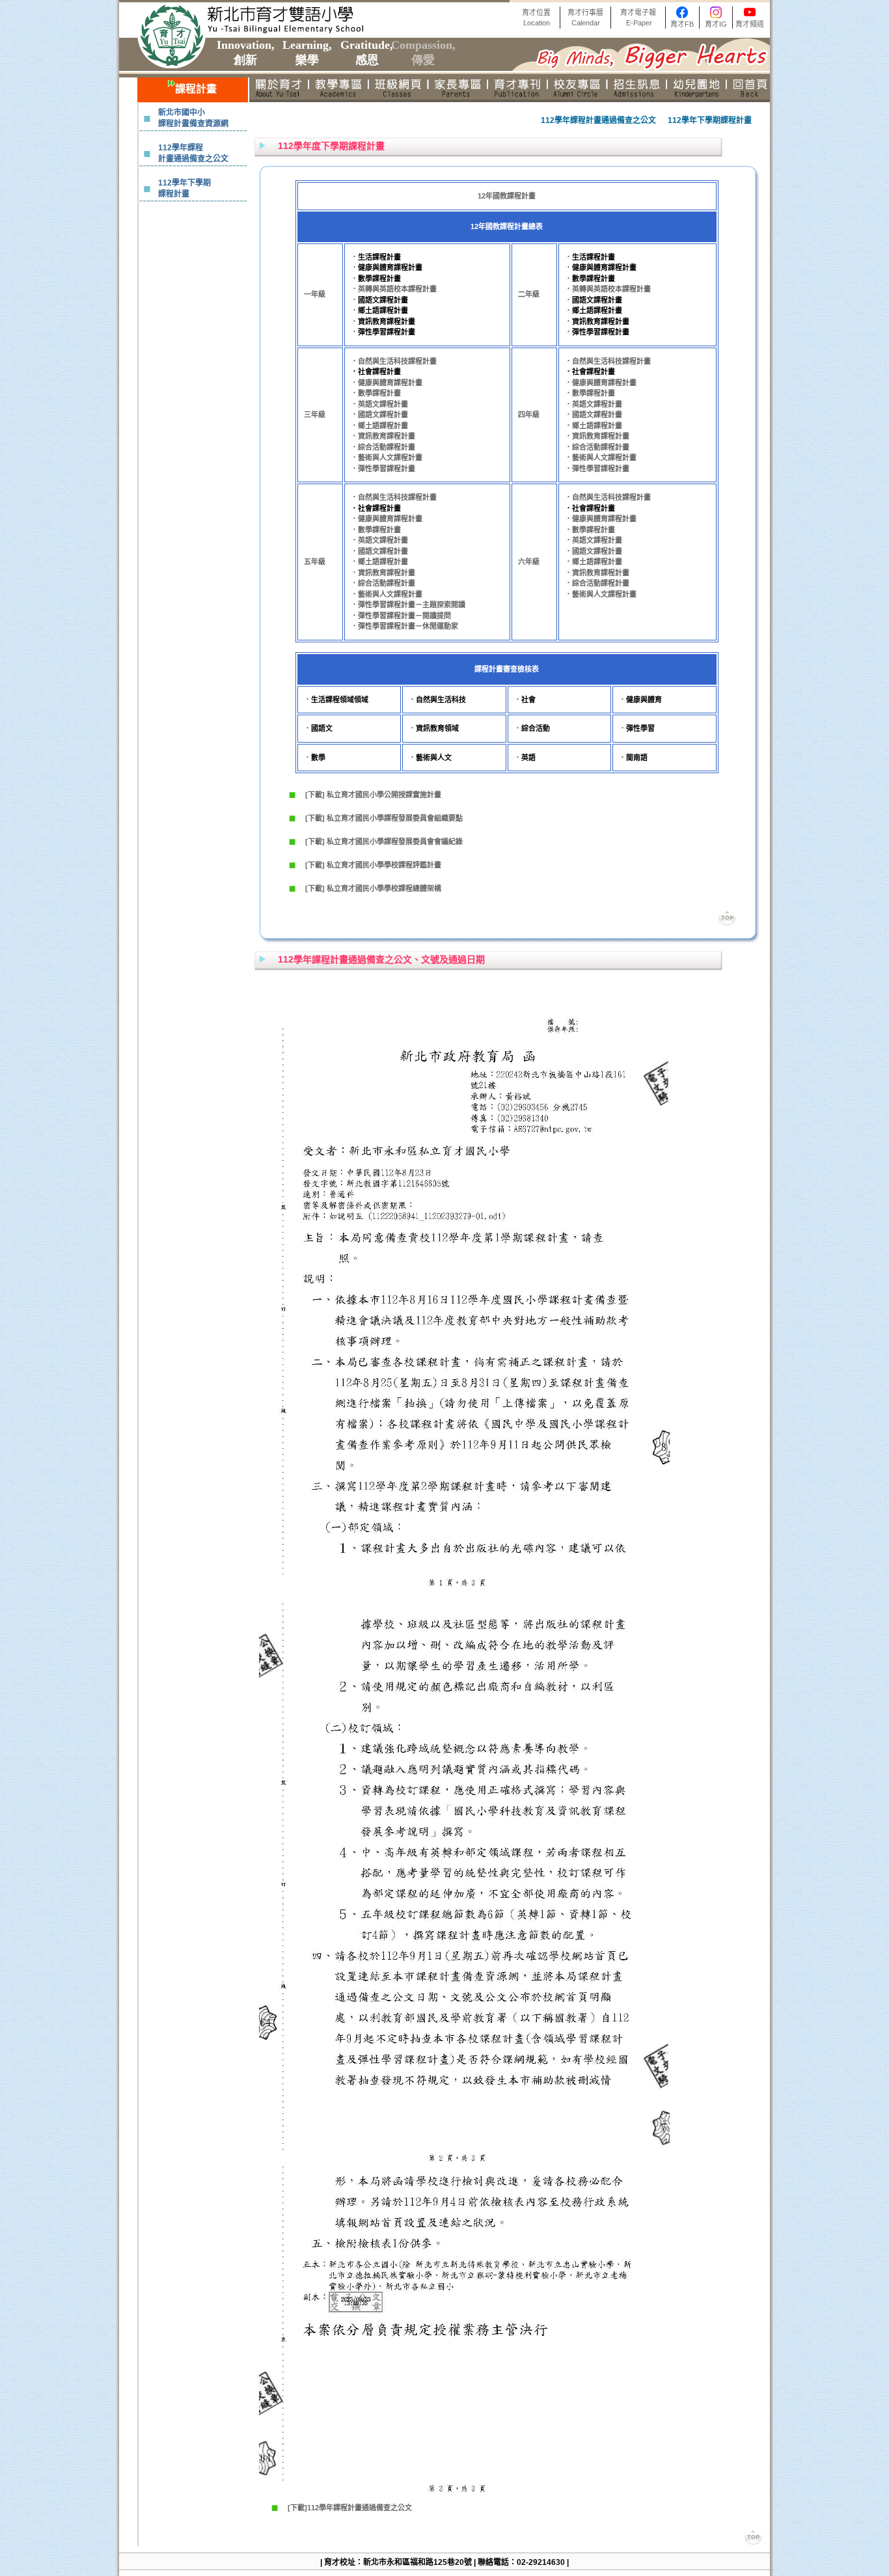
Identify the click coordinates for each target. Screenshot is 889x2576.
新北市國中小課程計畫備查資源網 (193, 118)
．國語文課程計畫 (379, 415)
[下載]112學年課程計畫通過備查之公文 (350, 2508)
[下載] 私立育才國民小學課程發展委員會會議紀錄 (384, 842)
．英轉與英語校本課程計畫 (394, 289)
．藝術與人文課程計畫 (387, 458)
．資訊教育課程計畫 (383, 436)
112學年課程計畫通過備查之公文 (193, 153)
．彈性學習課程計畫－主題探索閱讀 (408, 605)
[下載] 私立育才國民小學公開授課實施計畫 (373, 795)
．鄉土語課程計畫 (379, 426)
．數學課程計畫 (376, 393)
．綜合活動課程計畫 (383, 447)
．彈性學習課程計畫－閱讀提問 (401, 616)
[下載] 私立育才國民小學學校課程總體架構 (373, 888)
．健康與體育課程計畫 (387, 383)
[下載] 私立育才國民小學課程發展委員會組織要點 (384, 818)
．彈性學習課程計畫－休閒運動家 (404, 626)
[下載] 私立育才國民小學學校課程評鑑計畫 (373, 865)
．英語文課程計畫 (379, 404)
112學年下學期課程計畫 (185, 188)
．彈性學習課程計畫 (383, 469)
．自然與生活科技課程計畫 (394, 361)
